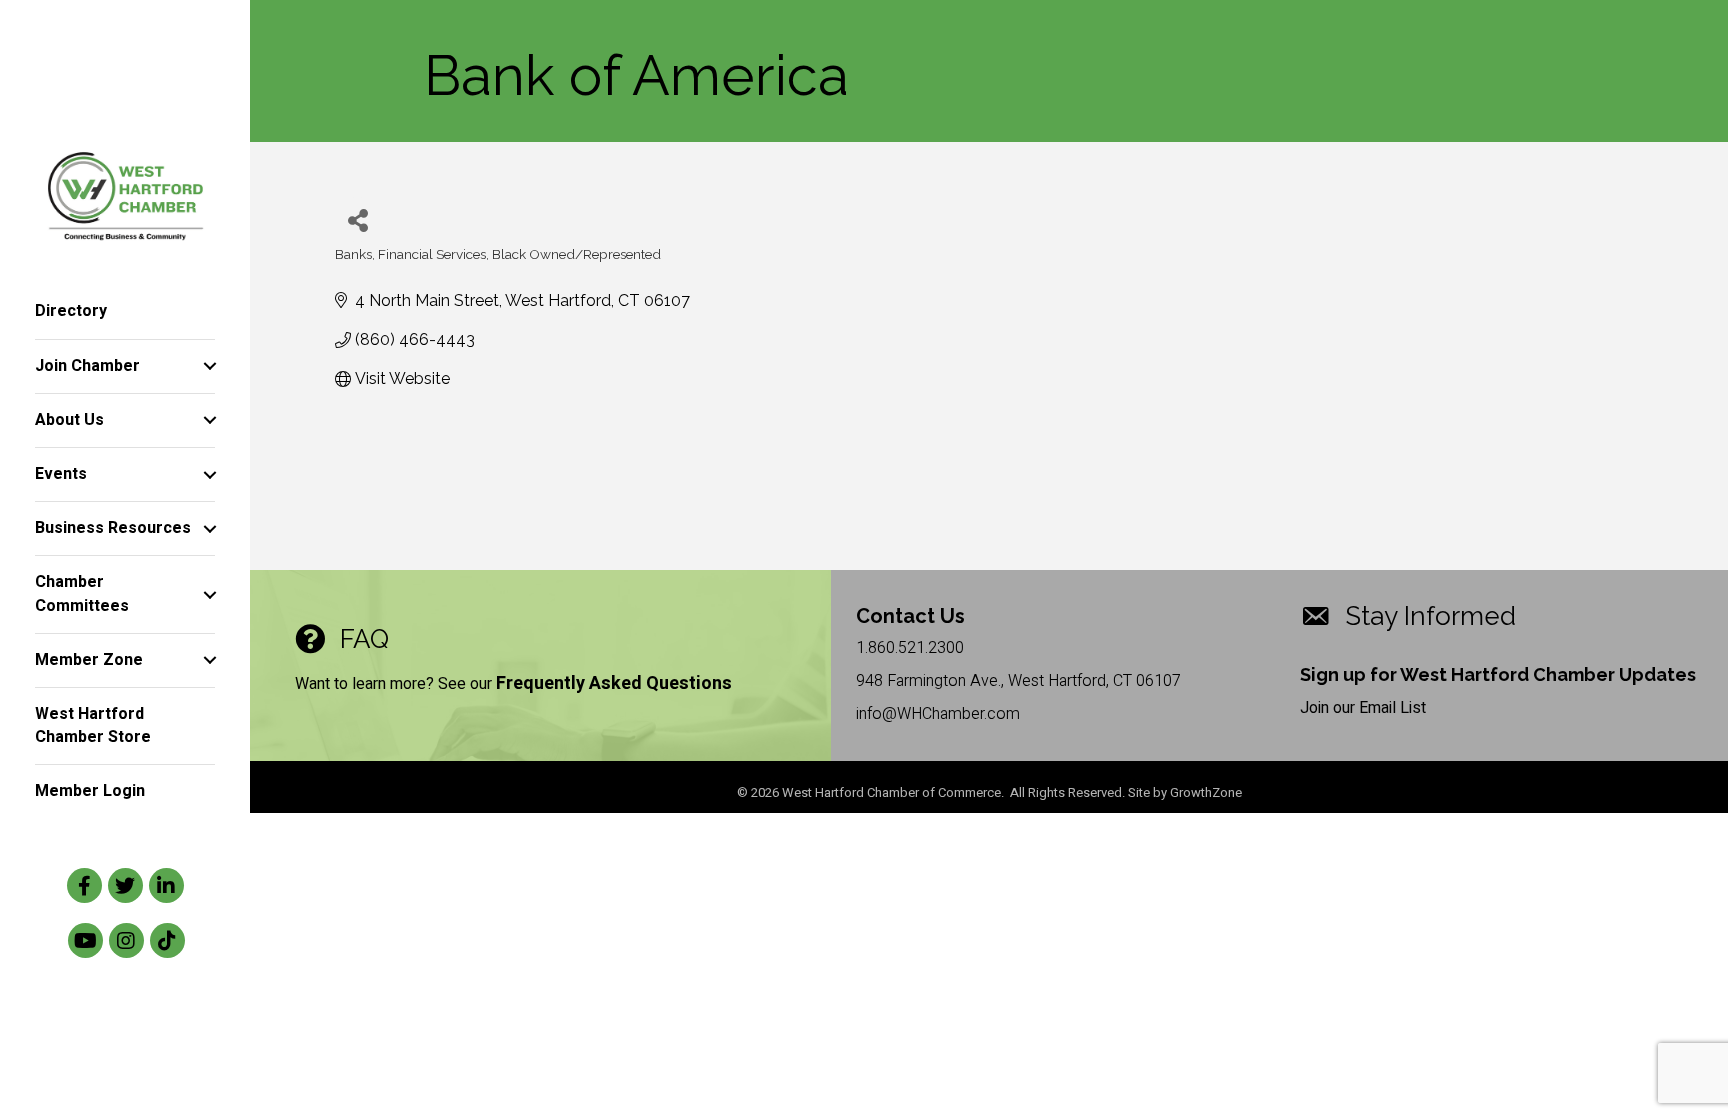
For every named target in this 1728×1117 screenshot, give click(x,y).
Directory (71, 311)
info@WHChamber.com (938, 714)
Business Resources (113, 528)
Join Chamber (87, 366)
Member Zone (89, 660)
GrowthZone (1206, 792)
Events (61, 474)
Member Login (90, 791)
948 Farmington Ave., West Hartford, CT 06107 (1018, 681)
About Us (69, 420)
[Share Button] (357, 219)
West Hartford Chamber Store (93, 725)
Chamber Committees (82, 593)
